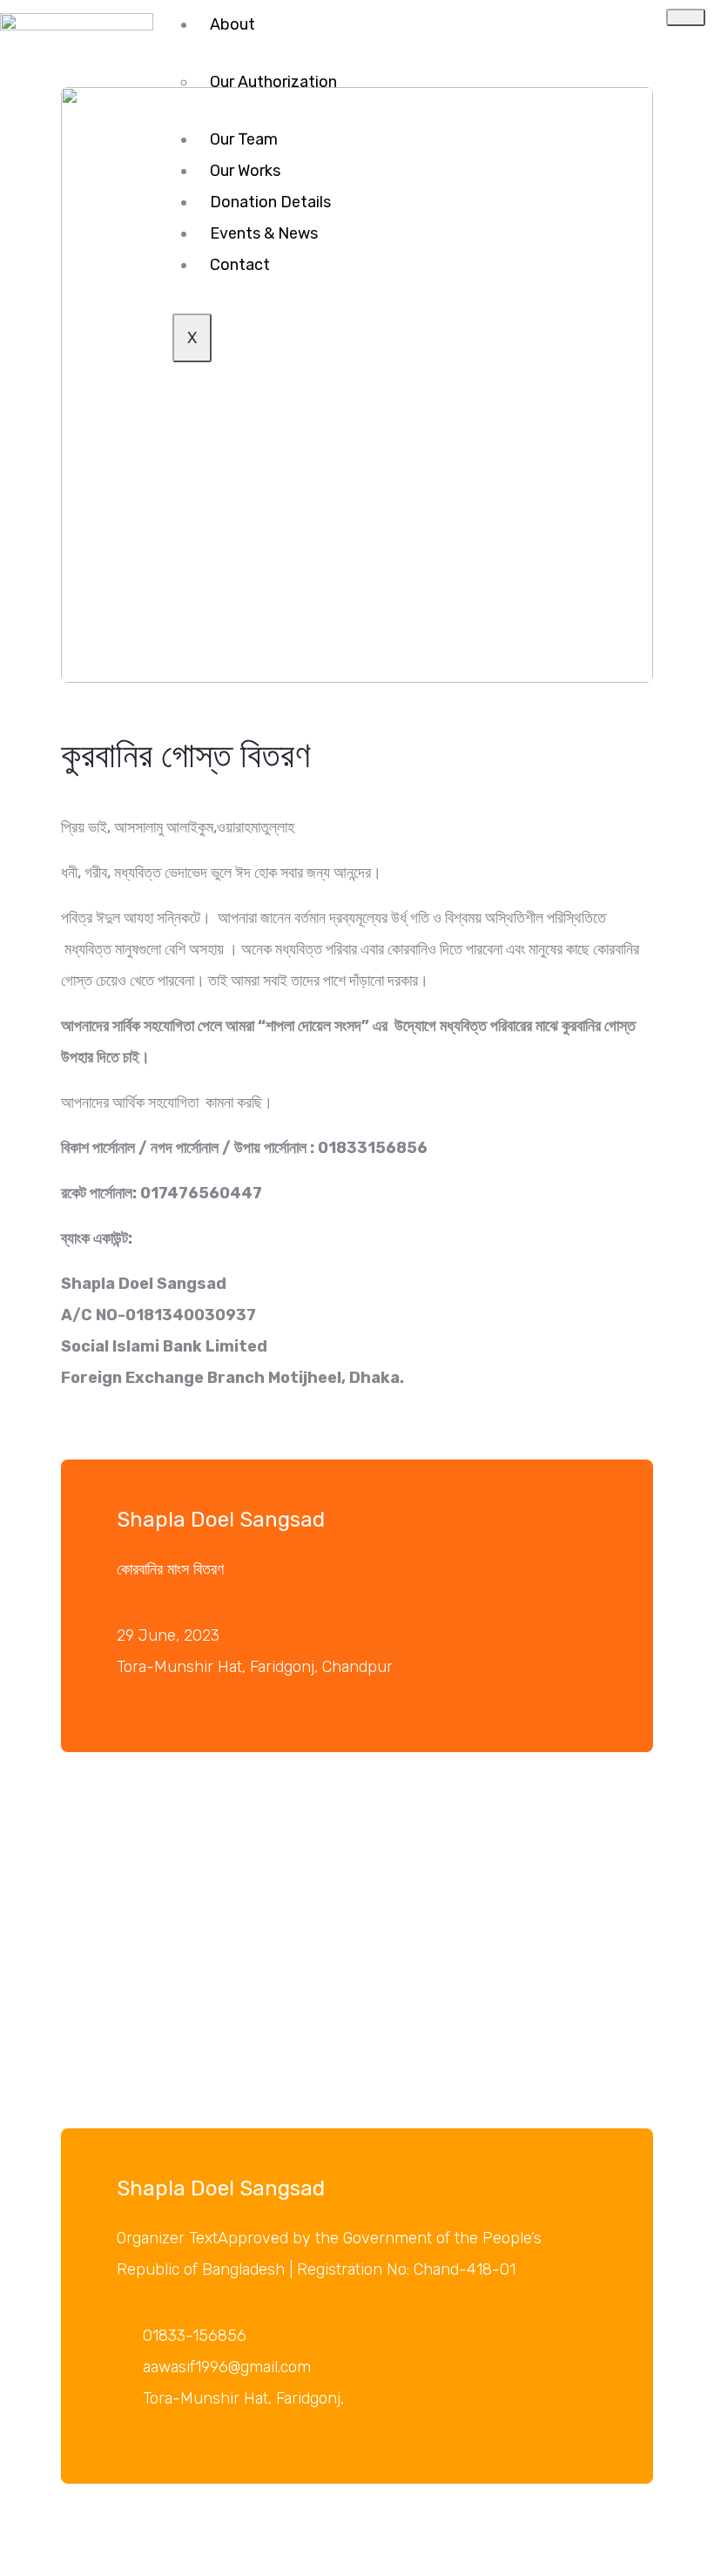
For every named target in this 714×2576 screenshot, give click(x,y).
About (232, 24)
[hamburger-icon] (686, 17)
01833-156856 (195, 2336)
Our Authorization (273, 82)
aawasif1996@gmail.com (227, 2367)
